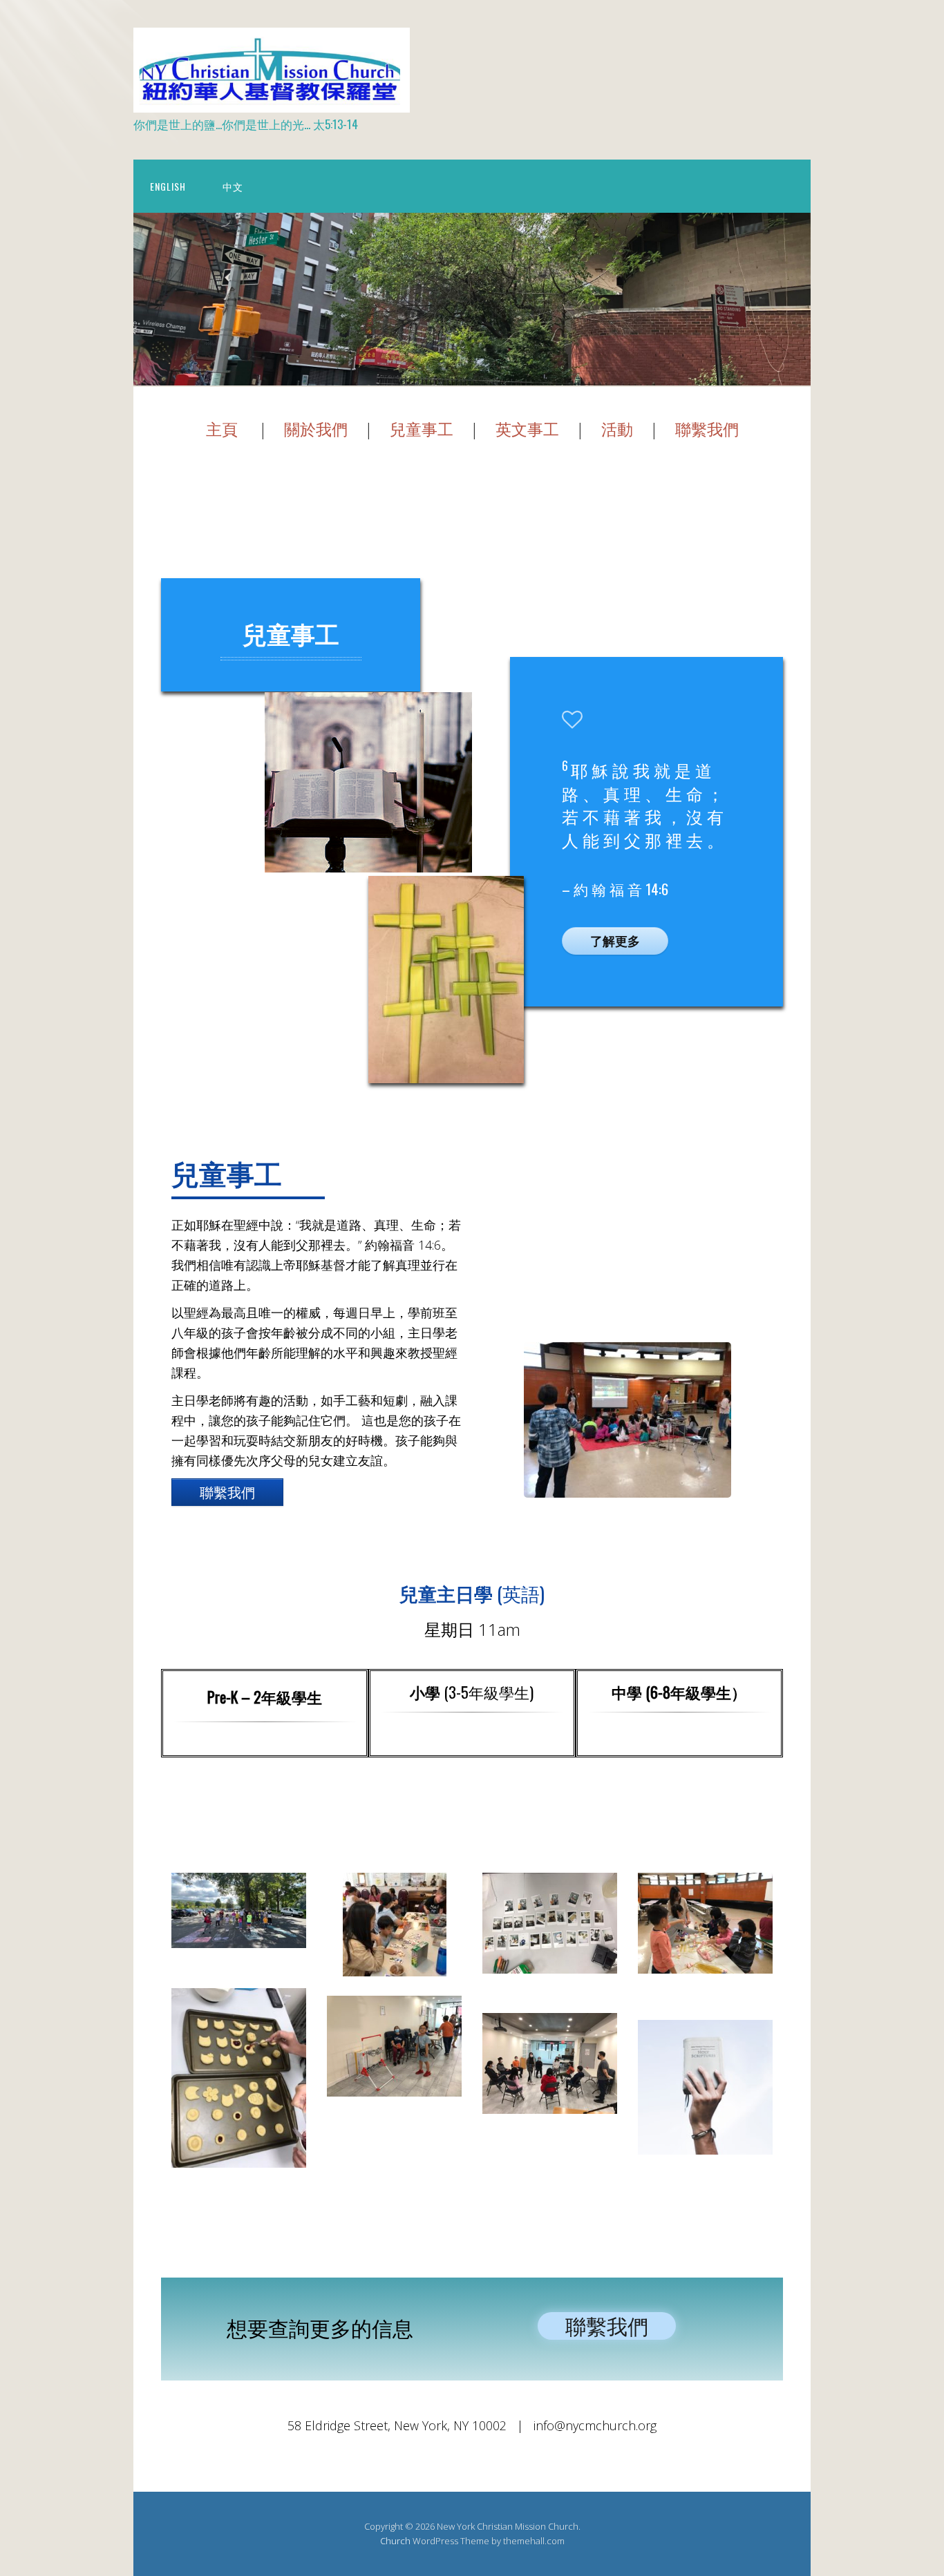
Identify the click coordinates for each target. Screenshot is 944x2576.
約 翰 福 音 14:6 (621, 889)
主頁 (222, 429)
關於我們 (316, 429)
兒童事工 (422, 429)
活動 (617, 429)
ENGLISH (168, 186)
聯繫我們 (707, 429)
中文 (233, 186)
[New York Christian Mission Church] (272, 101)
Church (395, 2541)
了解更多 (615, 941)
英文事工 (527, 429)
